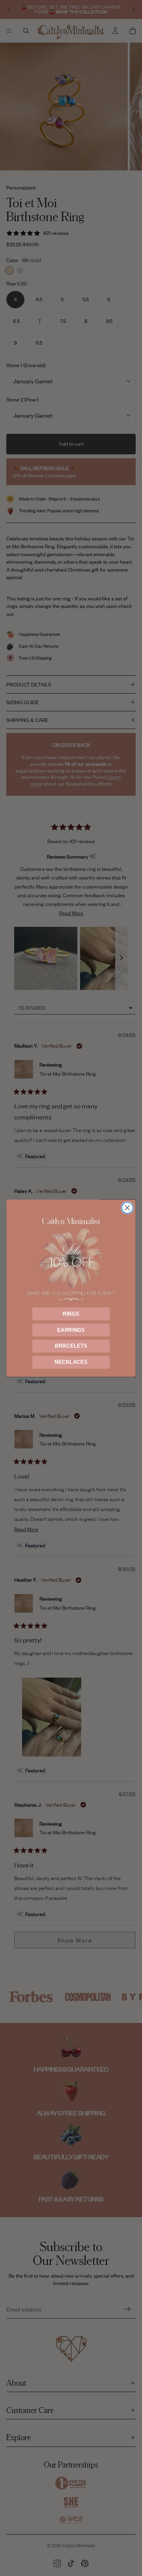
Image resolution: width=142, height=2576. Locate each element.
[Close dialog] (127, 1208)
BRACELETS (71, 1346)
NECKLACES (71, 1362)
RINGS (71, 1314)
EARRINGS (71, 1330)
